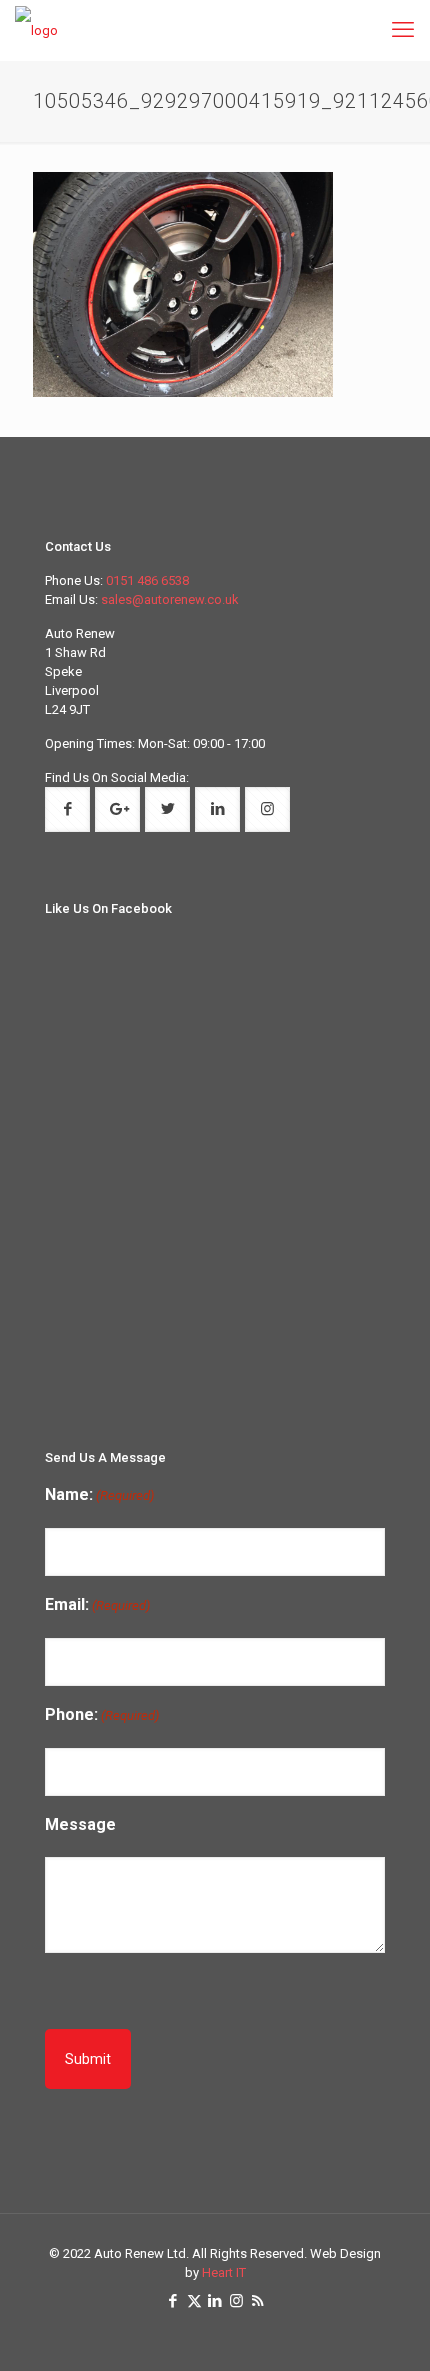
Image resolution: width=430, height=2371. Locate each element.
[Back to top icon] (403, 2341)
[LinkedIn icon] (215, 2301)
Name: (99, 1494)
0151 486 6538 (147, 580)
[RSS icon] (257, 2301)
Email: (97, 1604)
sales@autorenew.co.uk (170, 599)
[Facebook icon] (173, 2301)
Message (80, 1824)
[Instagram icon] (236, 2301)
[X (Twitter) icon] (194, 2301)
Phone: (102, 1714)
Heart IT (224, 2272)
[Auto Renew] (36, 30)
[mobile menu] (403, 30)
